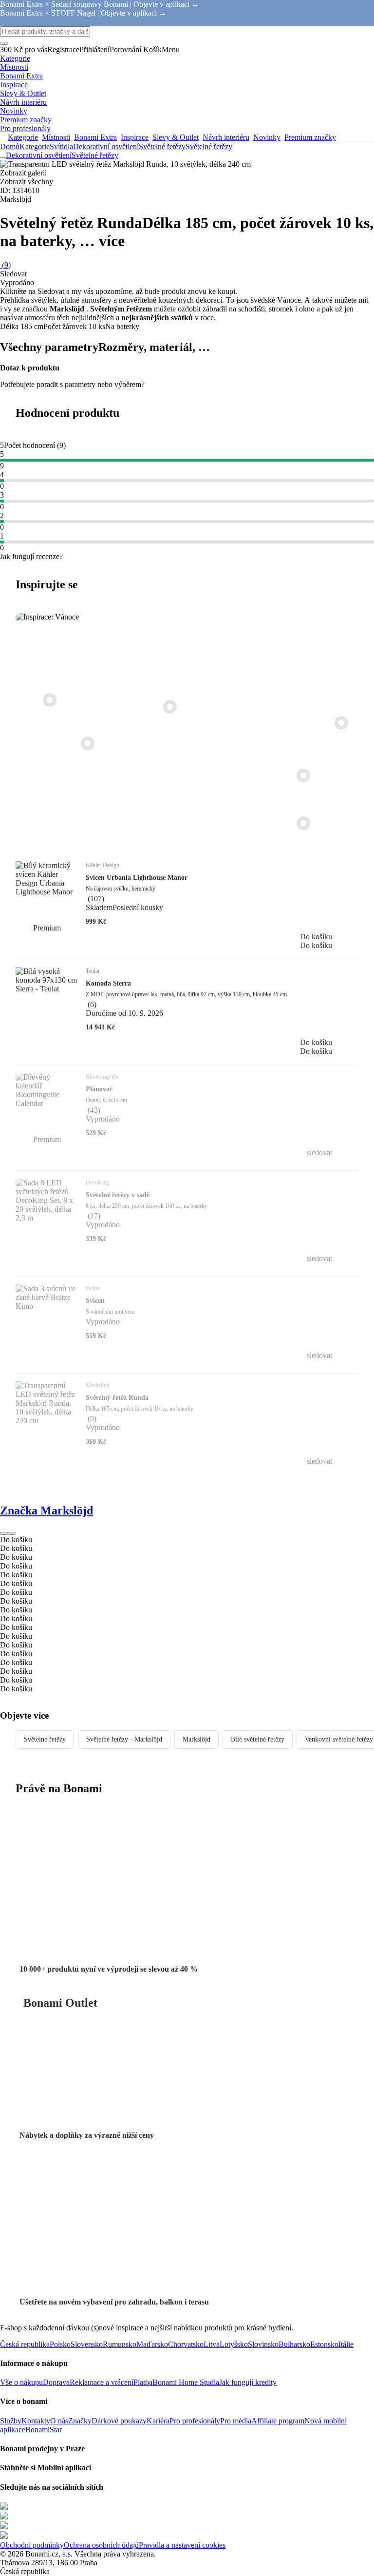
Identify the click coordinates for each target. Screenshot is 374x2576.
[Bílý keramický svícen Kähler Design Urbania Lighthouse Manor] (170, 707)
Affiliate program (278, 2421)
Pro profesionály (195, 2421)
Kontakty (36, 2421)
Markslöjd (196, 1739)
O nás (59, 2421)
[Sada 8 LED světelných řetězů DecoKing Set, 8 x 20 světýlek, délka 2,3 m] (50, 700)
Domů (10, 146)
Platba (143, 2382)
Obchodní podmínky (32, 2545)
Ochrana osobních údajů (101, 2545)
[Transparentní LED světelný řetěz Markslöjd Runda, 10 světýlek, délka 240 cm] (303, 775)
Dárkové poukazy (119, 2421)
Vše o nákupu (21, 2382)
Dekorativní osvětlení (106, 146)
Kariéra (158, 2421)
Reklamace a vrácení (102, 2382)
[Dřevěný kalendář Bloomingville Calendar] (88, 743)
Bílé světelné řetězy (258, 1739)
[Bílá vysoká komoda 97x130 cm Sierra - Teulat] (303, 823)
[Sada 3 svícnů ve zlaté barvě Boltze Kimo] (341, 723)
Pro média (236, 2421)
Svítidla (61, 146)
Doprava (56, 2382)
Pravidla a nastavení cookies (182, 2545)
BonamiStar (44, 2430)
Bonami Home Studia (186, 2382)
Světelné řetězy (209, 146)
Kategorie (35, 146)
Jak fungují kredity (248, 2382)
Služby (11, 2421)
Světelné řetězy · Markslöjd (124, 1739)
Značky (80, 2421)
